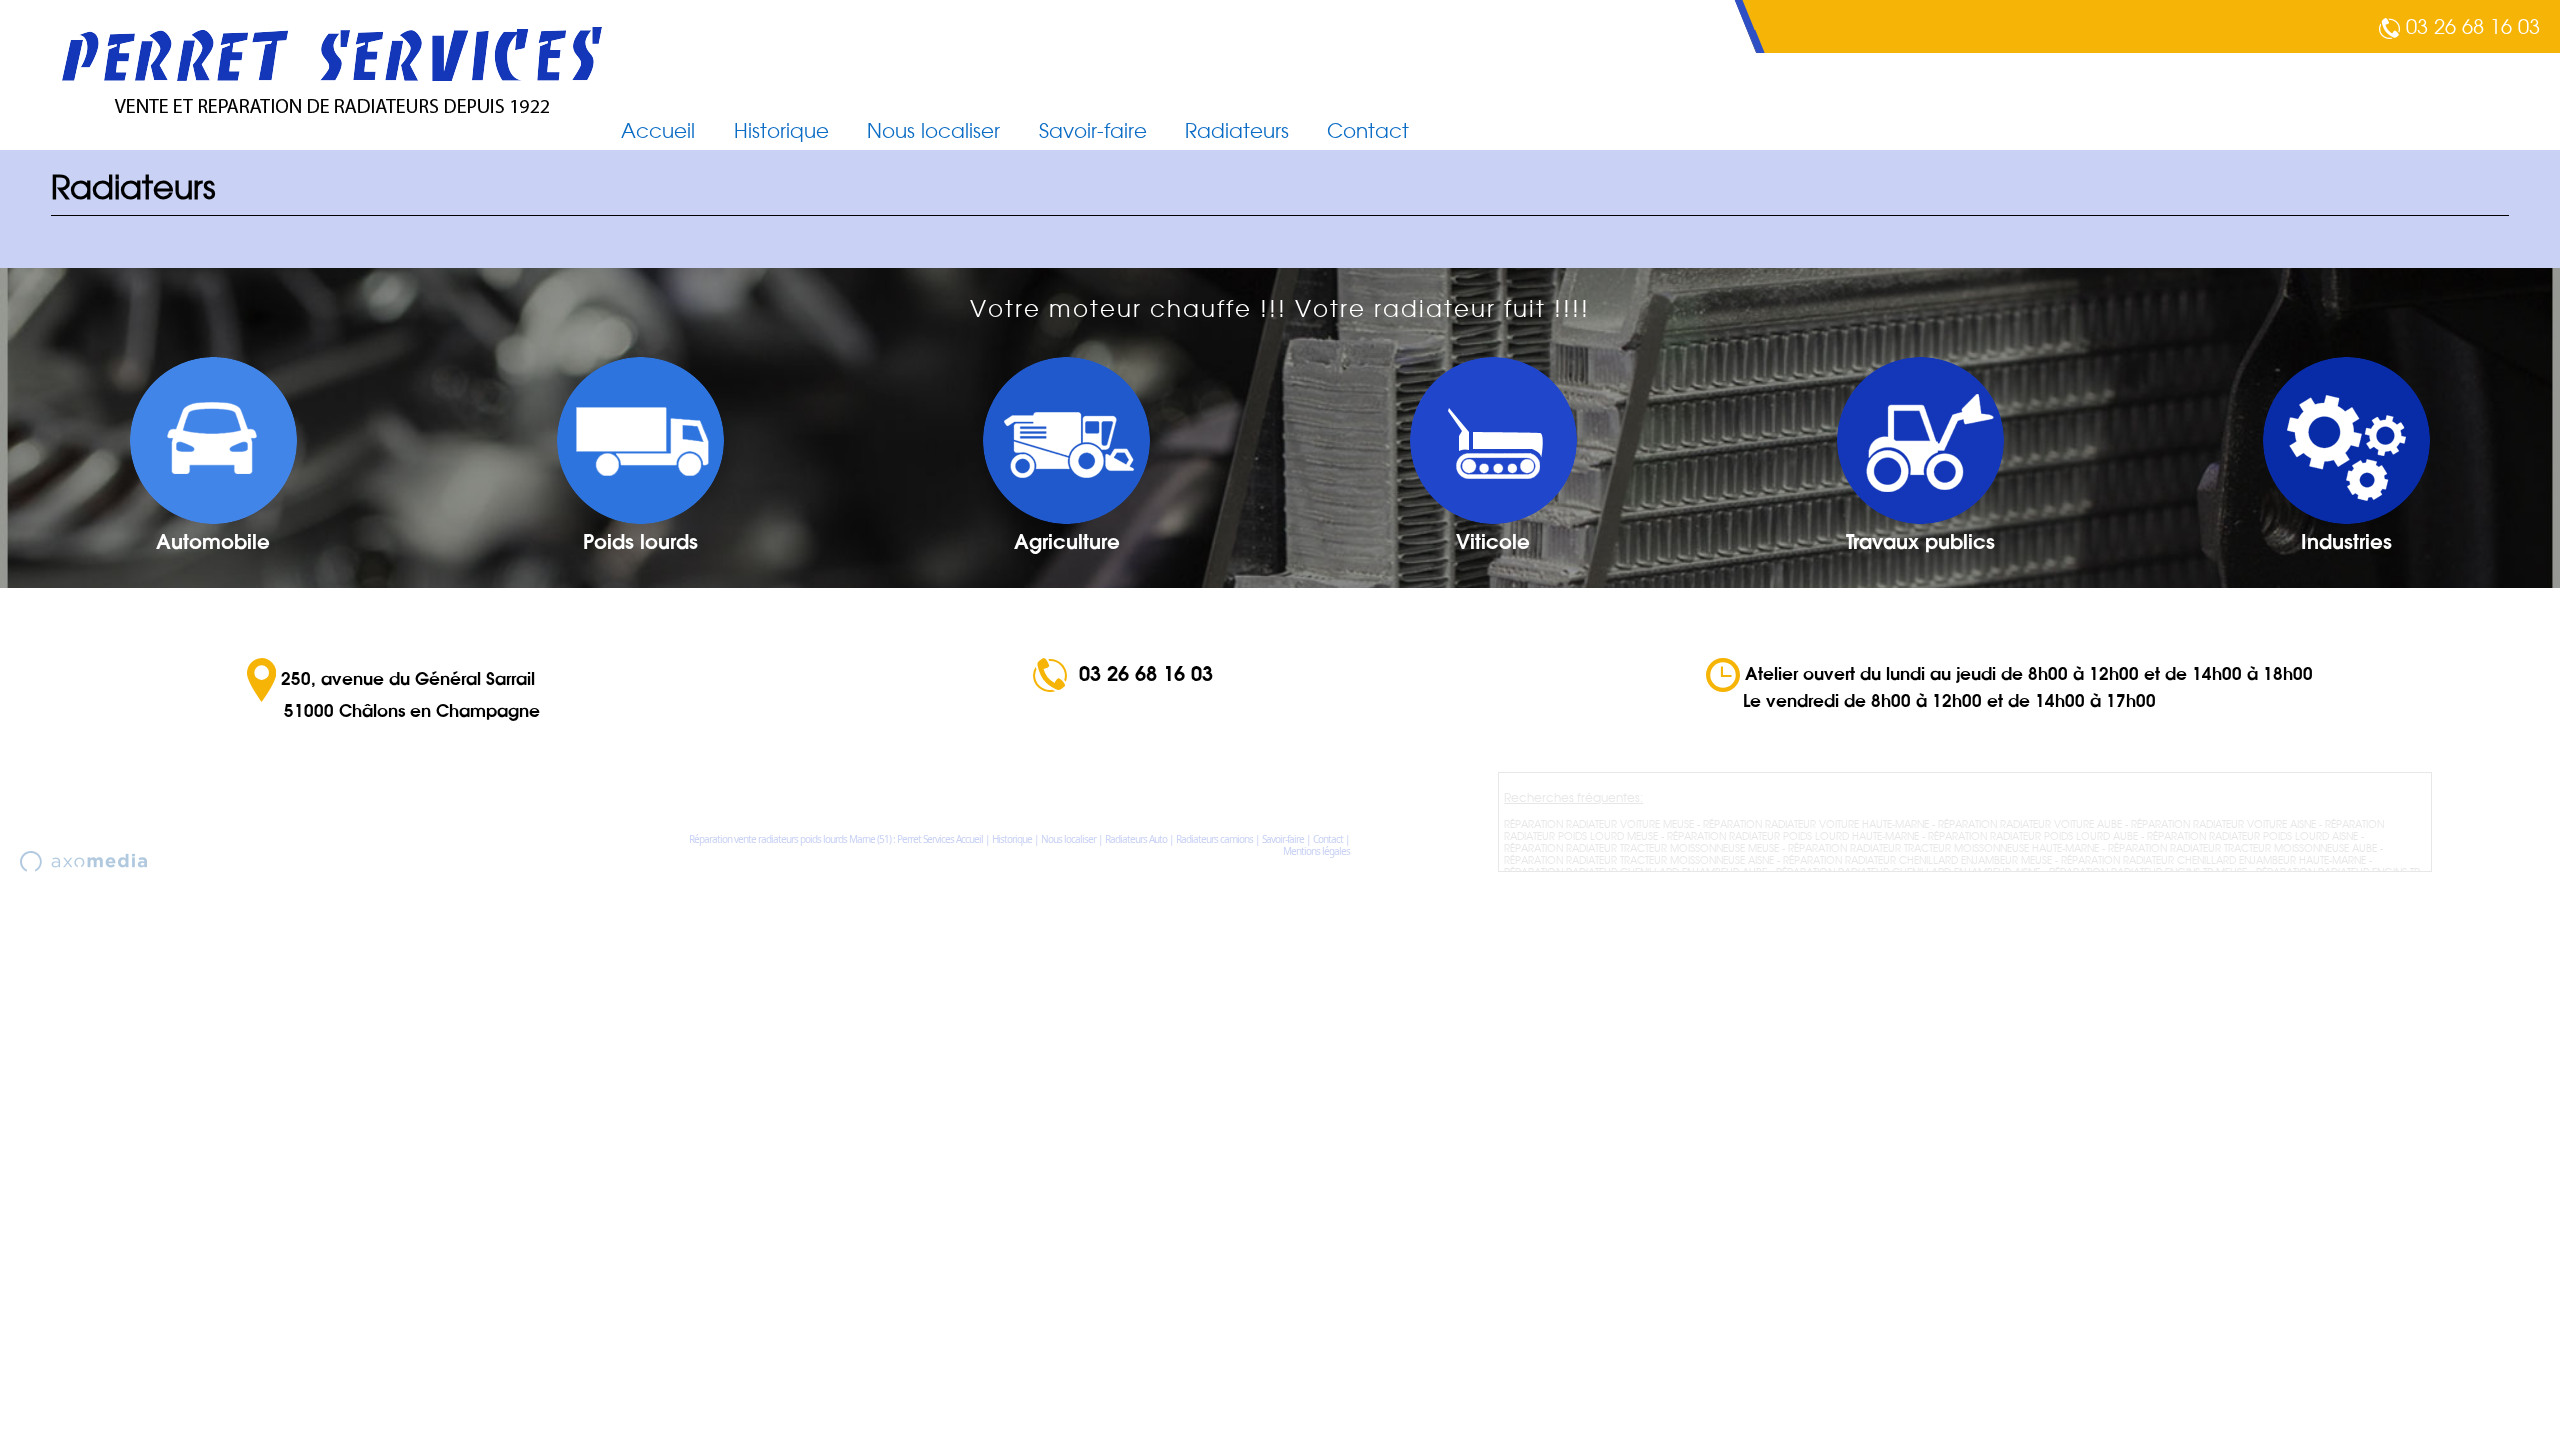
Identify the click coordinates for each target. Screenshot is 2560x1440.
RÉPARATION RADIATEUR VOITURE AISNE (2223, 824)
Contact (1368, 131)
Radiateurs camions (1214, 839)
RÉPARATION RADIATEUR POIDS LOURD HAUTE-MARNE (1793, 836)
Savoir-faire (1093, 131)
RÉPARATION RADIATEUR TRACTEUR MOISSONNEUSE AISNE (1639, 860)
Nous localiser (933, 131)
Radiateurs (1237, 131)
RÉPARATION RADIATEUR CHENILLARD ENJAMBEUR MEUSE (1917, 860)
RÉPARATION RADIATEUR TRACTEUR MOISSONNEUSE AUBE (2242, 848)
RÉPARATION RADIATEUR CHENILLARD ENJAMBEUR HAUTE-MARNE (2213, 860)
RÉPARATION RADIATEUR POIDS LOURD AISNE (2252, 836)
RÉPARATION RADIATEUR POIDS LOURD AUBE (2033, 836)
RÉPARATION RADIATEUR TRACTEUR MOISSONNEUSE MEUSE (1641, 848)
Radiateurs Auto (1136, 839)
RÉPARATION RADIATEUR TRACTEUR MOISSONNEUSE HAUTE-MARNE (1943, 848)
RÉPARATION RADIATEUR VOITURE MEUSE (1599, 824)
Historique (781, 131)
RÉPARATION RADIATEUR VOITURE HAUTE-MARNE (1816, 824)
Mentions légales (1316, 851)
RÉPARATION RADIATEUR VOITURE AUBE (2030, 824)
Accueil (658, 131)
